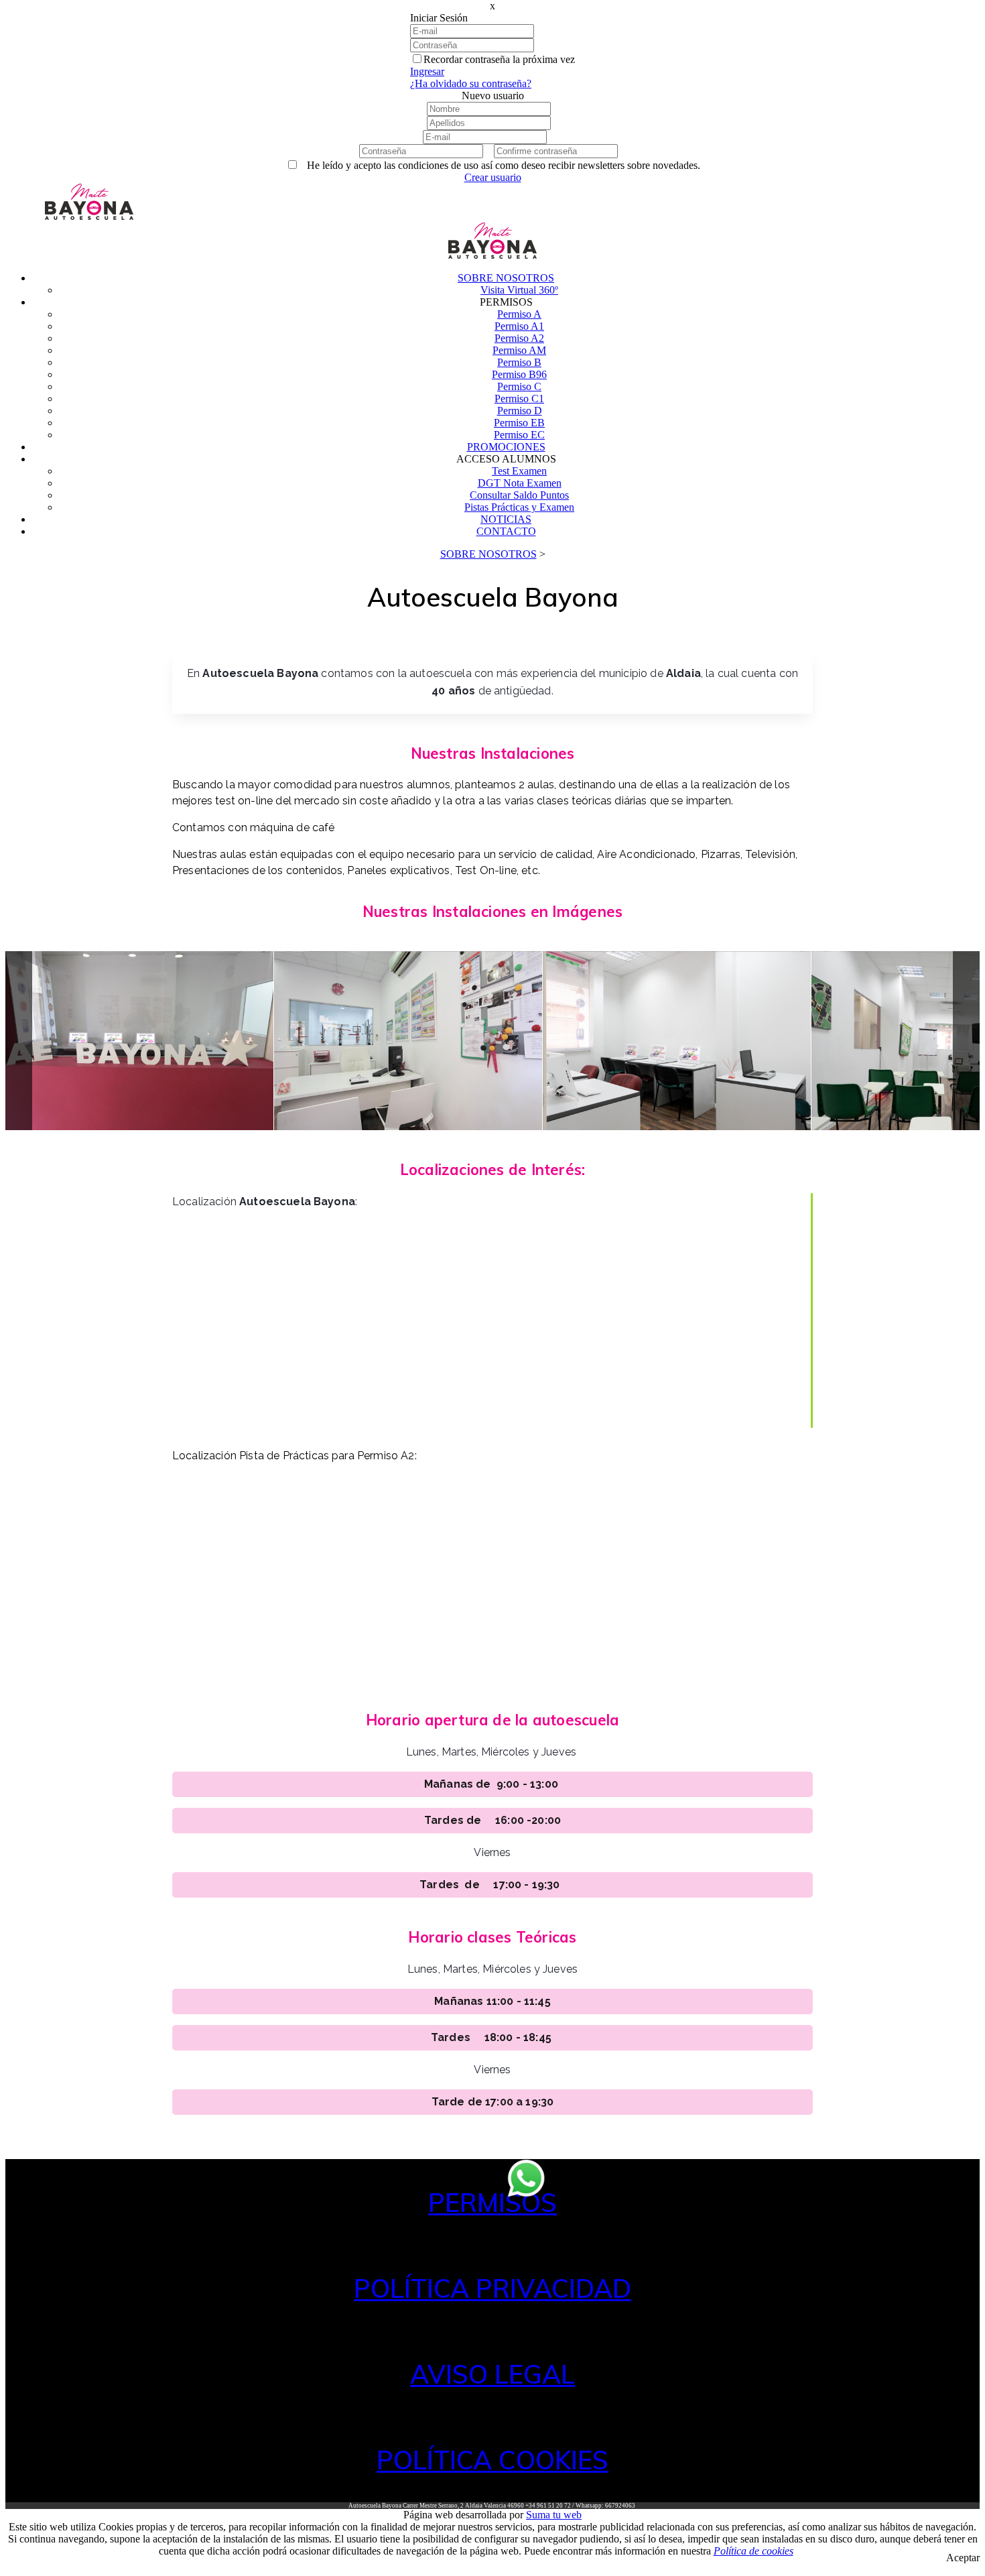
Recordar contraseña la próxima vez (499, 59)
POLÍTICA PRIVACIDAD (492, 2288)
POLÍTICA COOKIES (492, 2460)
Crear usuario (493, 177)
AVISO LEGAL (492, 2374)
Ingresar (427, 71)
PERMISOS (492, 2203)
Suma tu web (554, 2515)
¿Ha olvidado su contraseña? (471, 83)
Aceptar (963, 2558)
